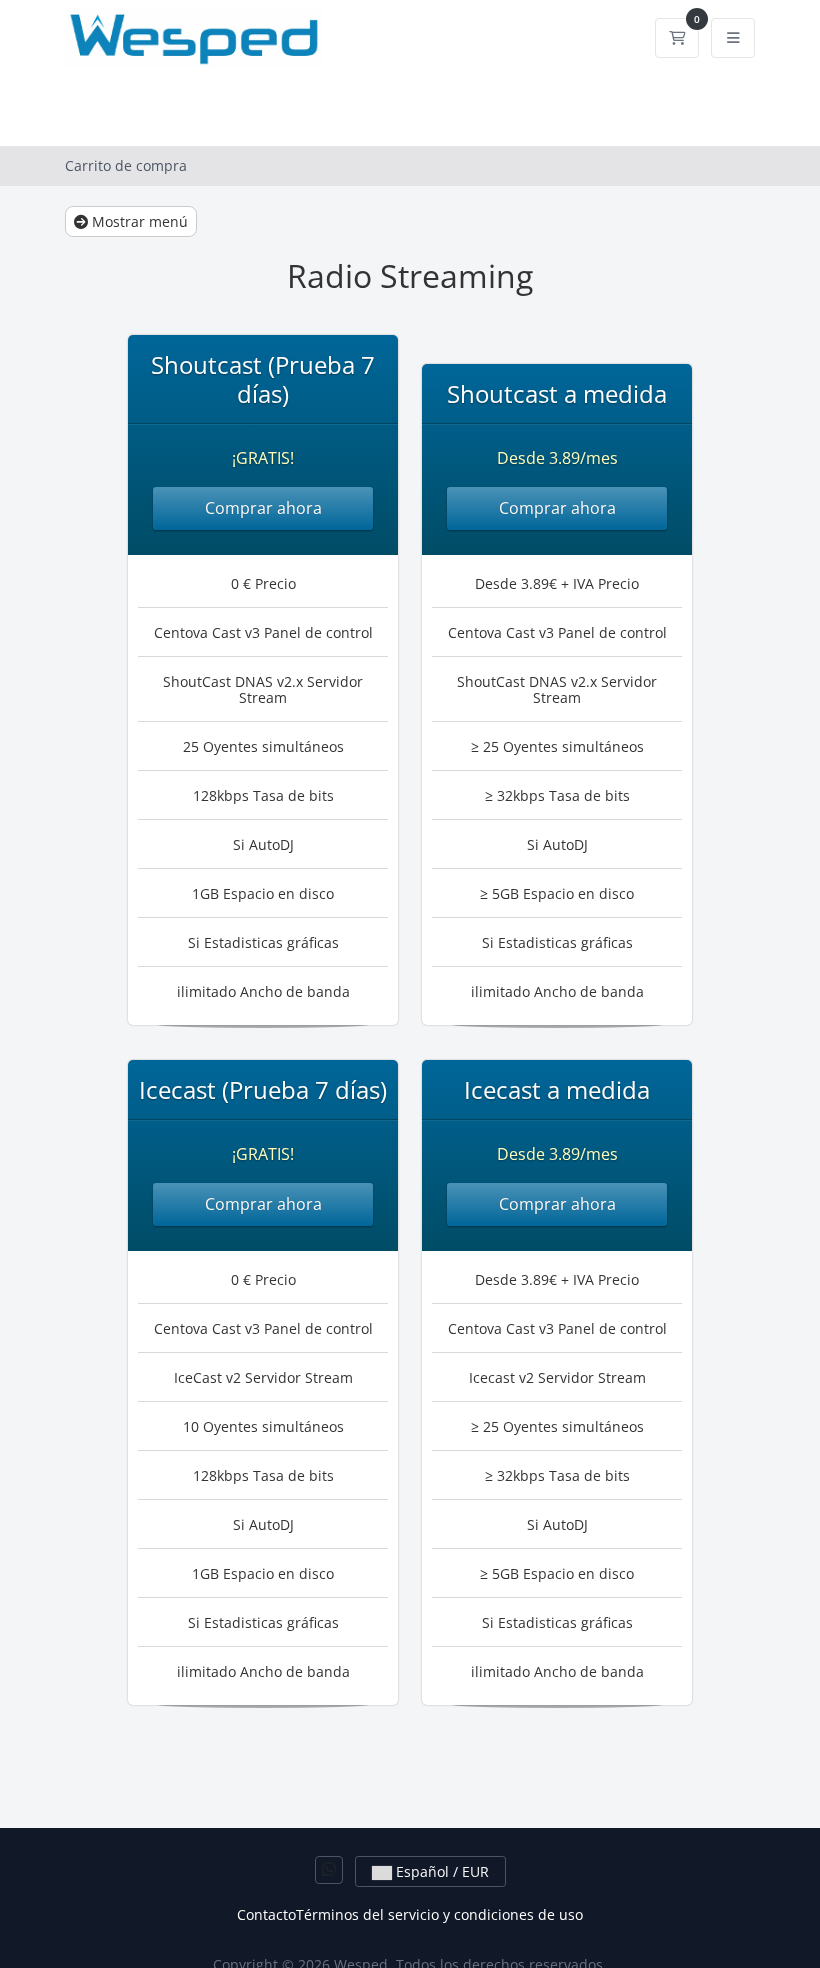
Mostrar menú (138, 221)
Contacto (266, 1914)
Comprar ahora (263, 508)
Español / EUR (440, 1871)
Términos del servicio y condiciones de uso (439, 1914)
